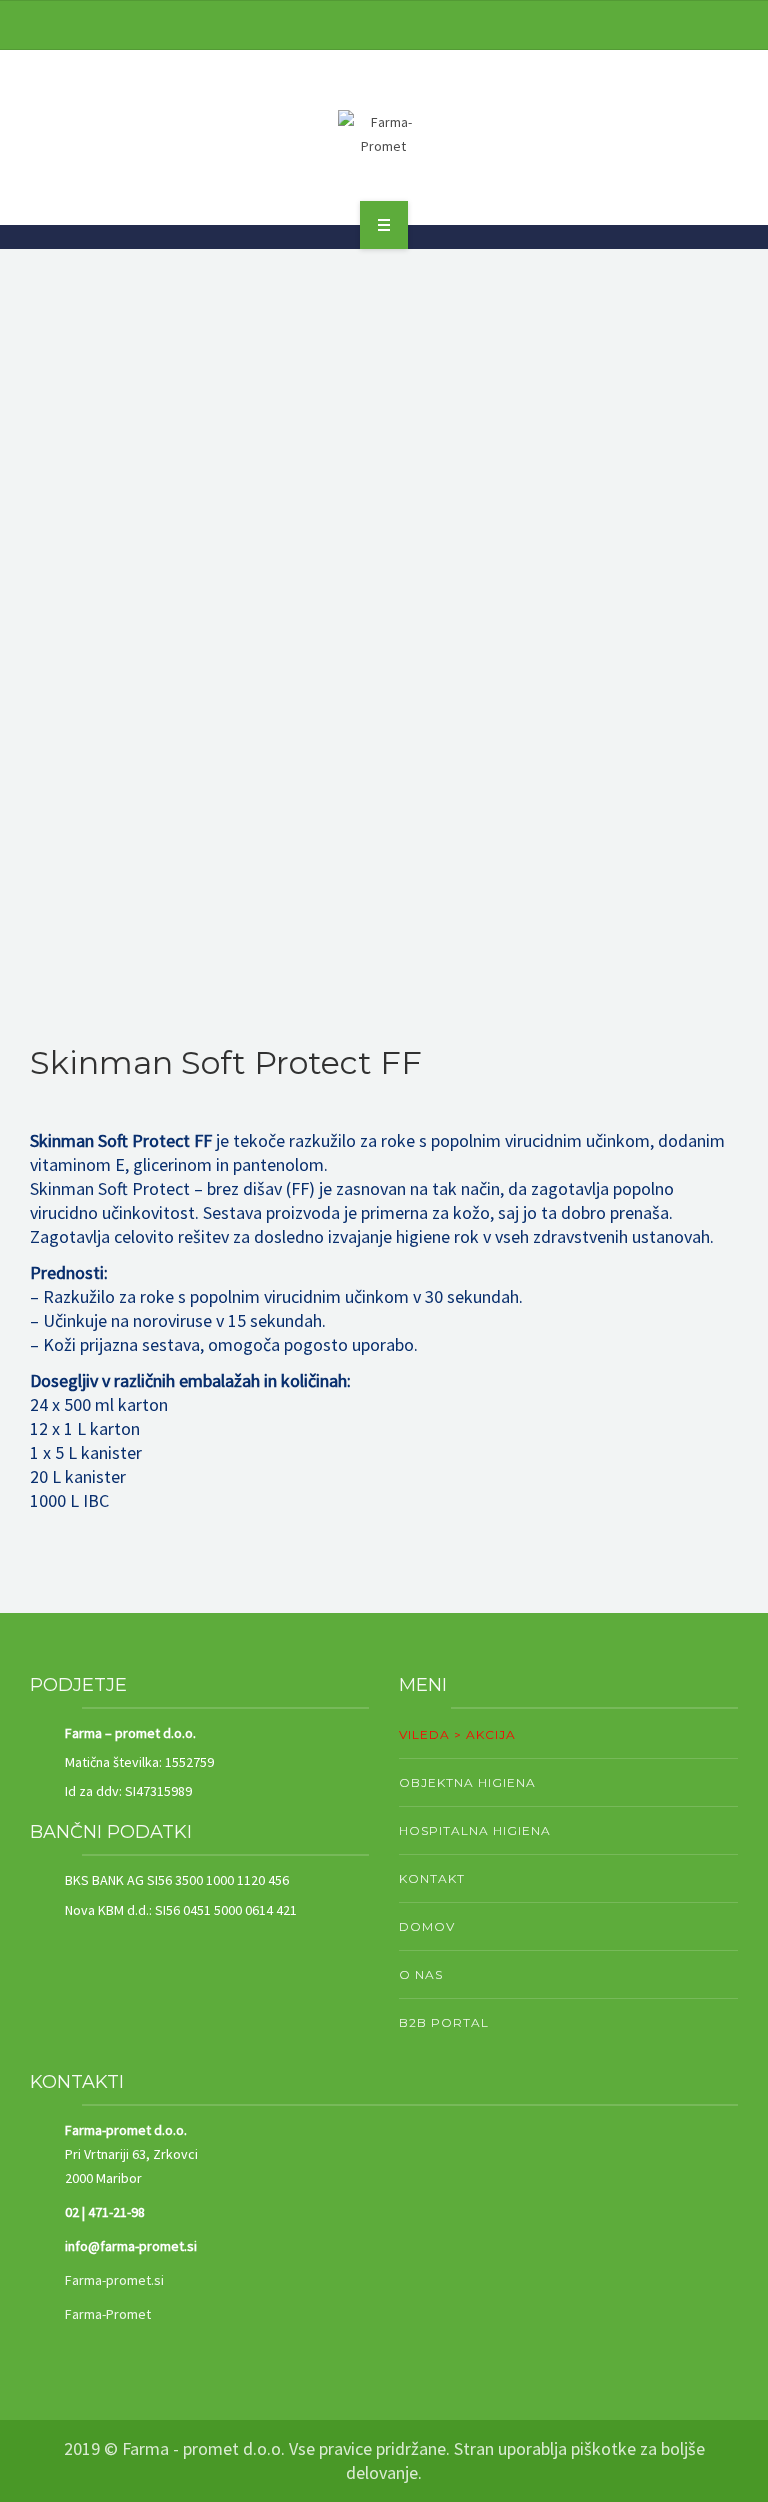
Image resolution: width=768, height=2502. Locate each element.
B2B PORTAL (444, 2022)
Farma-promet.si (114, 2280)
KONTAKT (432, 1878)
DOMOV (427, 1926)
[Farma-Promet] (384, 134)
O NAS (421, 1974)
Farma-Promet (108, 2314)
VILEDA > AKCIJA (457, 1734)
